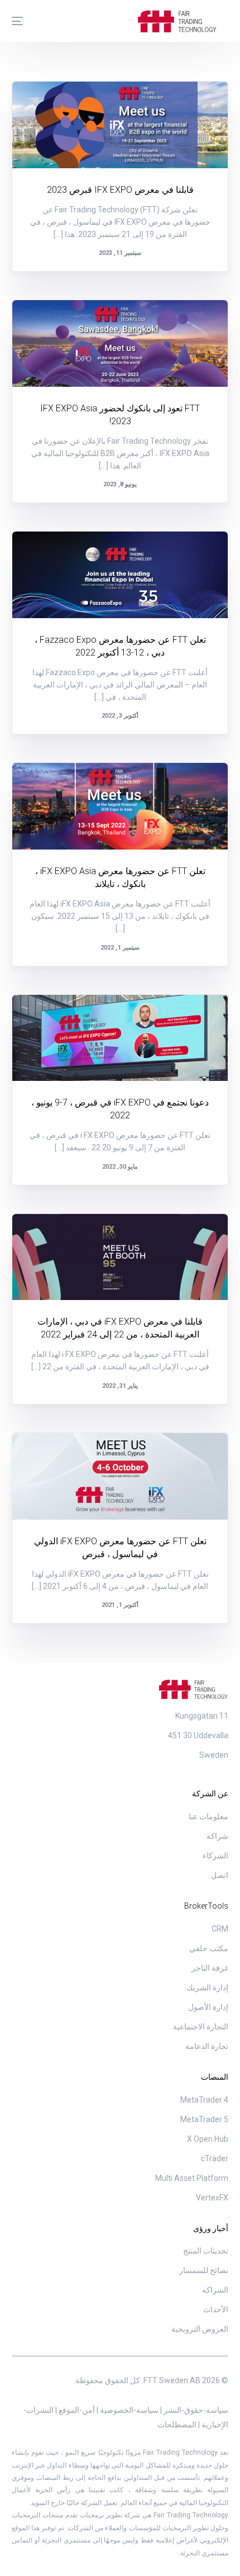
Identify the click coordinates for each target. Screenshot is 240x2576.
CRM (220, 1929)
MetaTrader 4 (204, 2100)
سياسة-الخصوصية (128, 2410)
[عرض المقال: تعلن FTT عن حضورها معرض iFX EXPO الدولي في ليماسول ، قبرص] (120, 1476)
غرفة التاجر (210, 1968)
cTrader (215, 2158)
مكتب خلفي (209, 1948)
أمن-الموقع (76, 2410)
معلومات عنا (208, 1816)
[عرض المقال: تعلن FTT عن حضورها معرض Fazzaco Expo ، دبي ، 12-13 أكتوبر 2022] (120, 575)
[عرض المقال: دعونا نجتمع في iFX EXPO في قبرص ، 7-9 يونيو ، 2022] (120, 1038)
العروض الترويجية (200, 2329)
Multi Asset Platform (192, 2178)
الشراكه (215, 2290)
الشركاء (215, 1856)
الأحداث (197, 105)
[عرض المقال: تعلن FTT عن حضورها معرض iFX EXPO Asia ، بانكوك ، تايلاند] (120, 806)
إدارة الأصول (208, 2007)
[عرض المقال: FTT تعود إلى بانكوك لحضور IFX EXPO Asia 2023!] (120, 343)
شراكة (217, 1836)
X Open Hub (208, 2139)
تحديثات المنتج (206, 2251)
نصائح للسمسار (204, 2270)
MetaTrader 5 (204, 2119)
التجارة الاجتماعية (201, 2027)
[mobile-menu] (23, 21)
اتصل (220, 1875)
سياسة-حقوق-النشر (195, 2410)
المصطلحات (177, 2425)
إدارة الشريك (207, 1987)
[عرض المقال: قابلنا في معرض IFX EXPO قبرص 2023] (120, 125)
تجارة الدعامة (207, 2046)
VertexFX (212, 2198)
